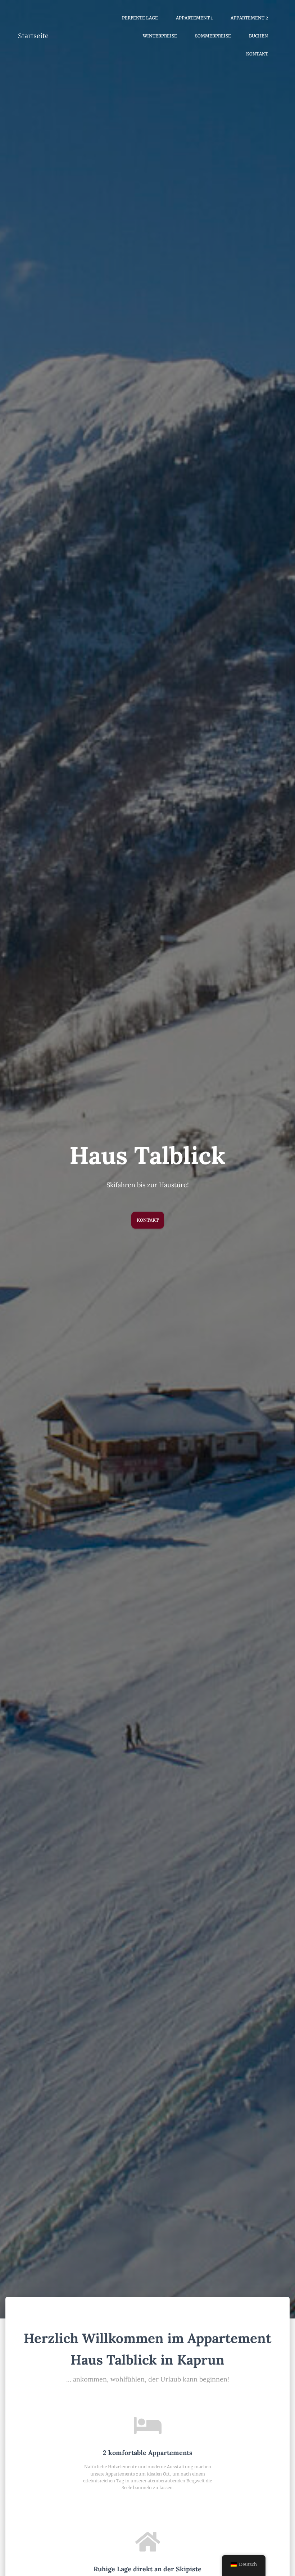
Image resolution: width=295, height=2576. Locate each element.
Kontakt (257, 54)
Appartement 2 (249, 18)
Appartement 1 (194, 18)
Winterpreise (160, 36)
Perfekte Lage (140, 18)
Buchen (258, 36)
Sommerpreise (213, 36)
